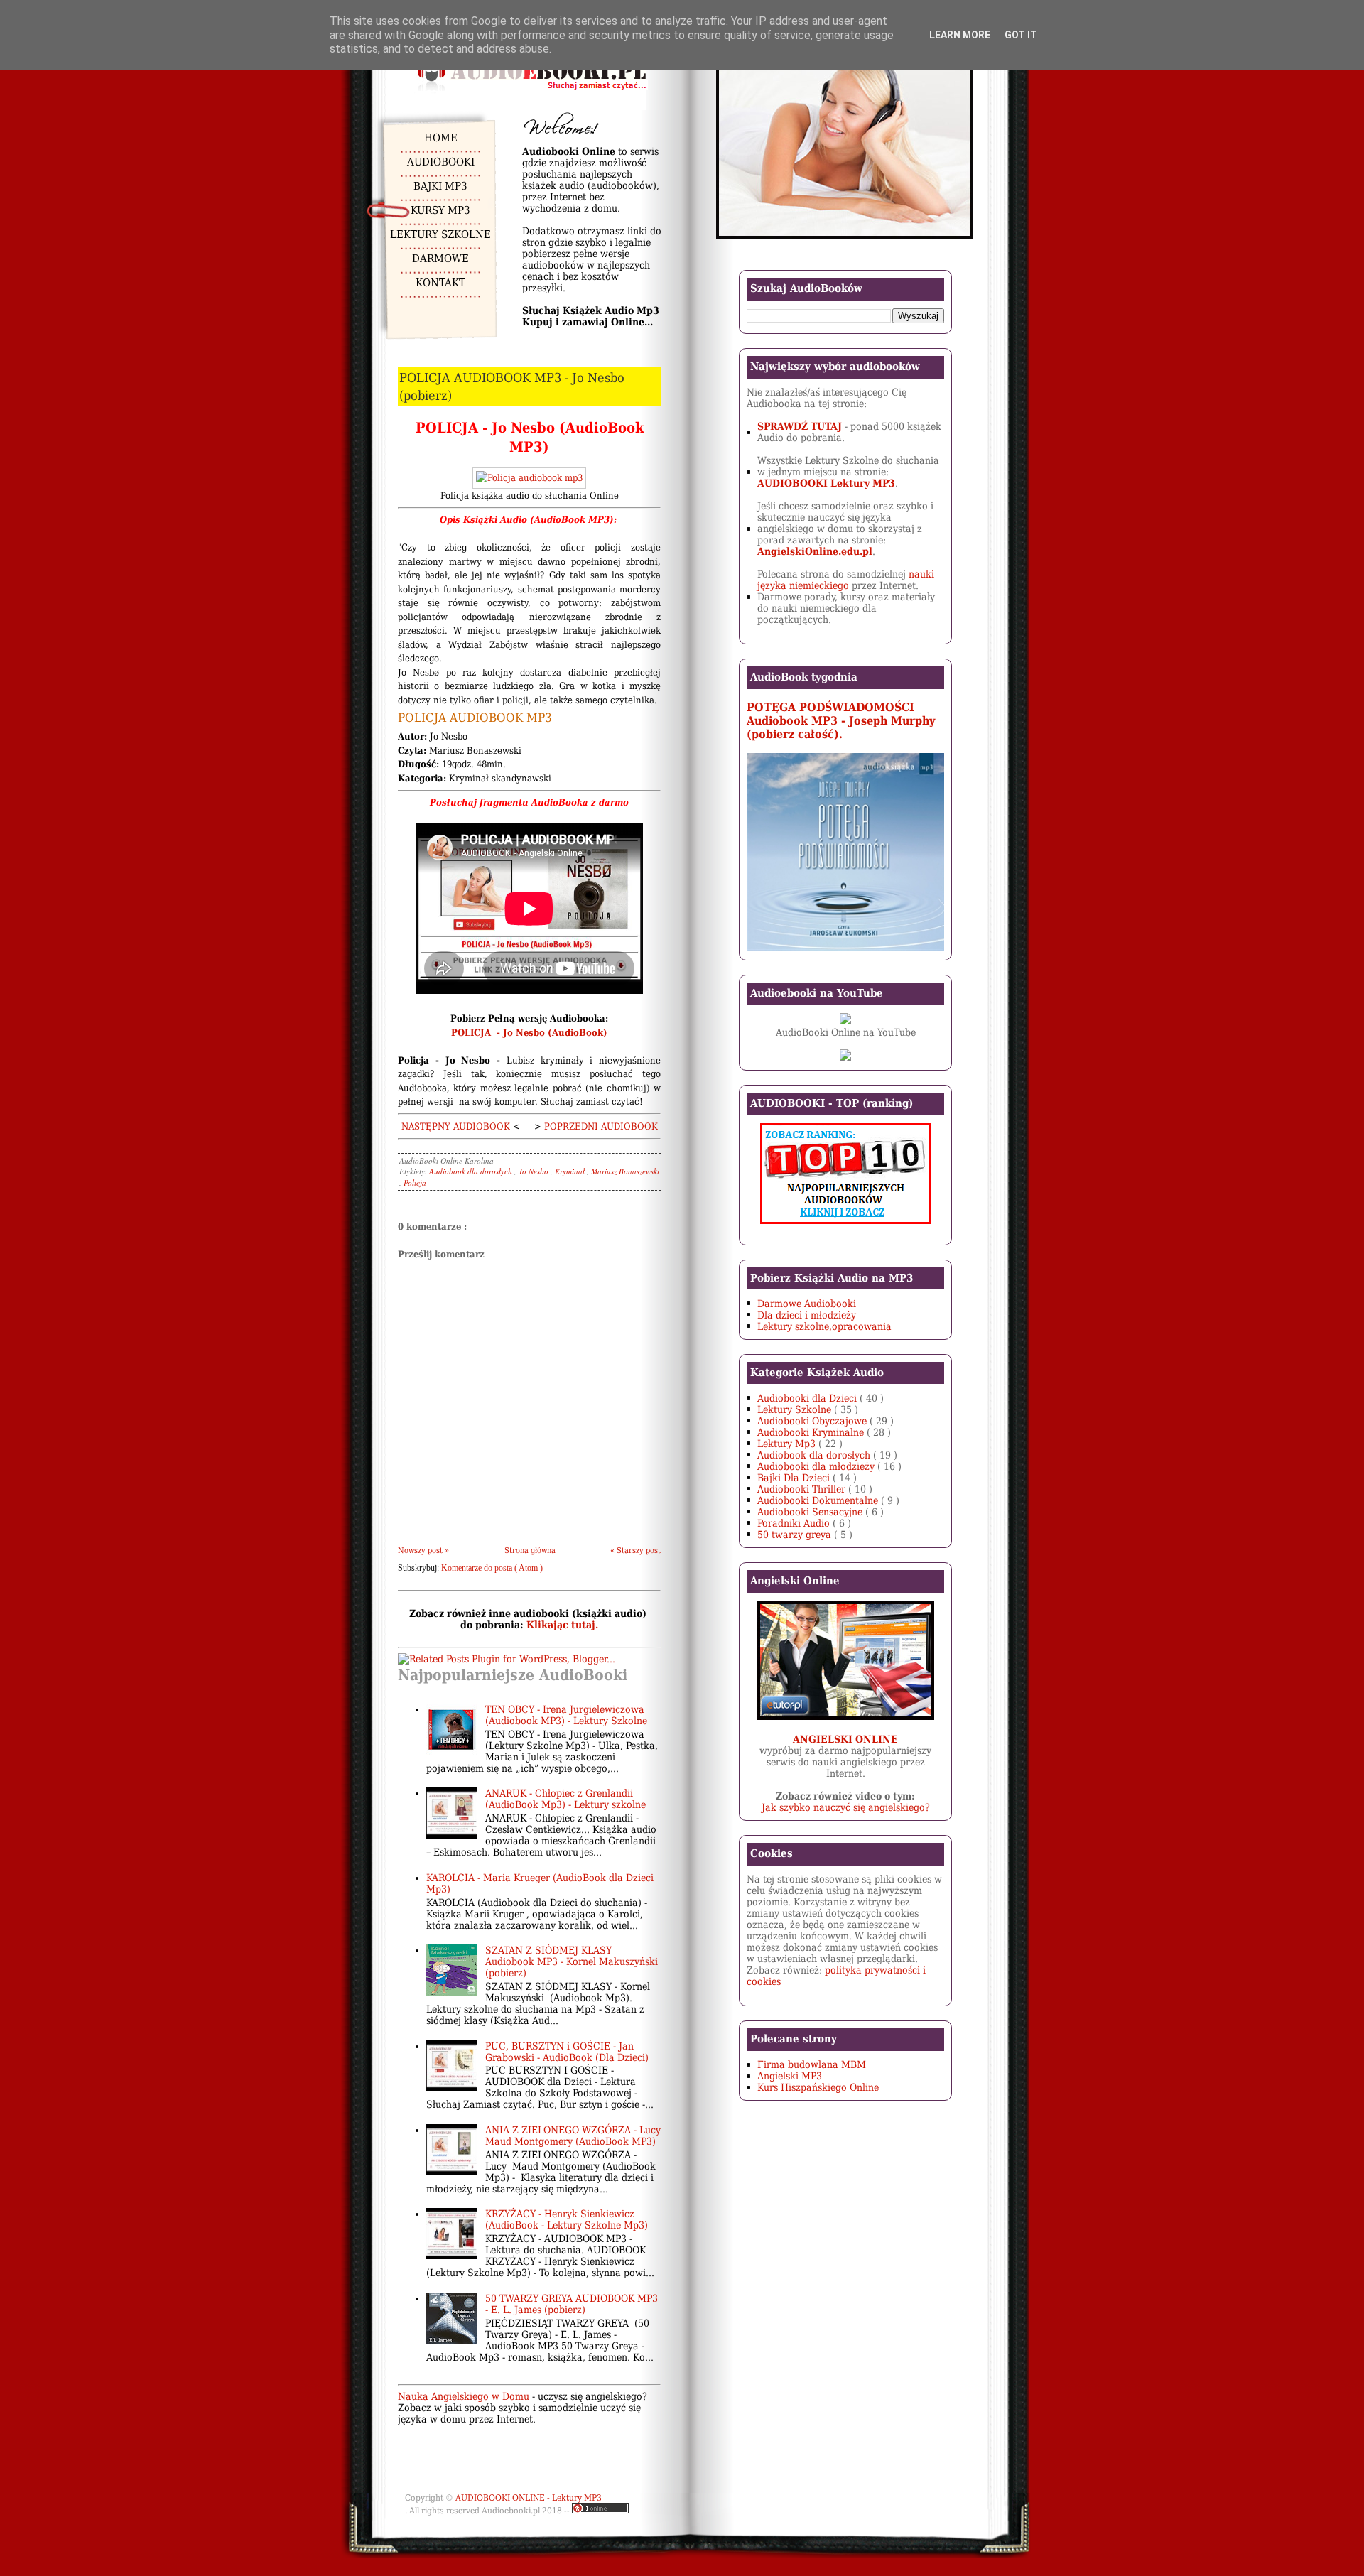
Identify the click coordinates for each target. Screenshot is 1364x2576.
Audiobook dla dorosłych (472, 1171)
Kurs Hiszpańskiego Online (818, 2087)
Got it (1021, 35)
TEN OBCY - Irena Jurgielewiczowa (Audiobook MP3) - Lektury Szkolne (566, 1715)
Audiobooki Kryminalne (812, 1432)
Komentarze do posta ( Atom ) (492, 1568)
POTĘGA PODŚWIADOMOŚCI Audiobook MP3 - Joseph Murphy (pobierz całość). (841, 721)
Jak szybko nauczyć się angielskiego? (846, 1807)
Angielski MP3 (790, 2076)
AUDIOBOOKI (441, 162)
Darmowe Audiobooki (807, 1304)
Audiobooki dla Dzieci (808, 1398)
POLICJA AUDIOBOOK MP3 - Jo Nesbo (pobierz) (512, 386)
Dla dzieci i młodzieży (807, 1315)
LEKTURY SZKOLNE (440, 234)
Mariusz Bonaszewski (625, 1171)
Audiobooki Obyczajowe (813, 1421)
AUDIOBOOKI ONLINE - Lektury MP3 (529, 2498)
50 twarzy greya (796, 1535)
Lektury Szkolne (796, 1409)
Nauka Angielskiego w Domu (464, 2396)
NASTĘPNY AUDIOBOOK (456, 1126)
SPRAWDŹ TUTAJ (800, 426)
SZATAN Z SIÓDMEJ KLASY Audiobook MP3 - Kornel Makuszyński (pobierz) (572, 1961)
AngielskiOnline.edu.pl (815, 551)
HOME (441, 138)
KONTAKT (440, 283)
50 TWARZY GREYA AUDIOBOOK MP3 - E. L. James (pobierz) (572, 2304)
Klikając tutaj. (562, 1625)
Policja (415, 1183)
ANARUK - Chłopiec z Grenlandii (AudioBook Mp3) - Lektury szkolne (565, 1799)
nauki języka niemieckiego (846, 580)
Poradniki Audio (795, 1523)
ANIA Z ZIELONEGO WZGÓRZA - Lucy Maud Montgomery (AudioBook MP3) (573, 2136)
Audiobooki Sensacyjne (811, 1512)
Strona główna (530, 1551)
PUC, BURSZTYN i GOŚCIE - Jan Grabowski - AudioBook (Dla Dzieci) (567, 2052)
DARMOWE (440, 259)
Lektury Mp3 (788, 1444)
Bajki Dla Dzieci (795, 1478)
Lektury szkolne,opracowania (824, 1326)
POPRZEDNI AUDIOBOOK (601, 1126)
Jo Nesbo (535, 1171)
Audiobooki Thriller (803, 1489)
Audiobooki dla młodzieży (817, 1466)
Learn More (960, 35)
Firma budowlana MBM (812, 2064)
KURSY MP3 (440, 210)
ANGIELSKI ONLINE (845, 1739)
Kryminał (571, 1171)
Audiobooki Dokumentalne (819, 1500)
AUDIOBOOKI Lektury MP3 (826, 483)
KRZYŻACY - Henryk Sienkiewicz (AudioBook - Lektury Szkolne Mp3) (567, 2219)
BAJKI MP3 (440, 186)
